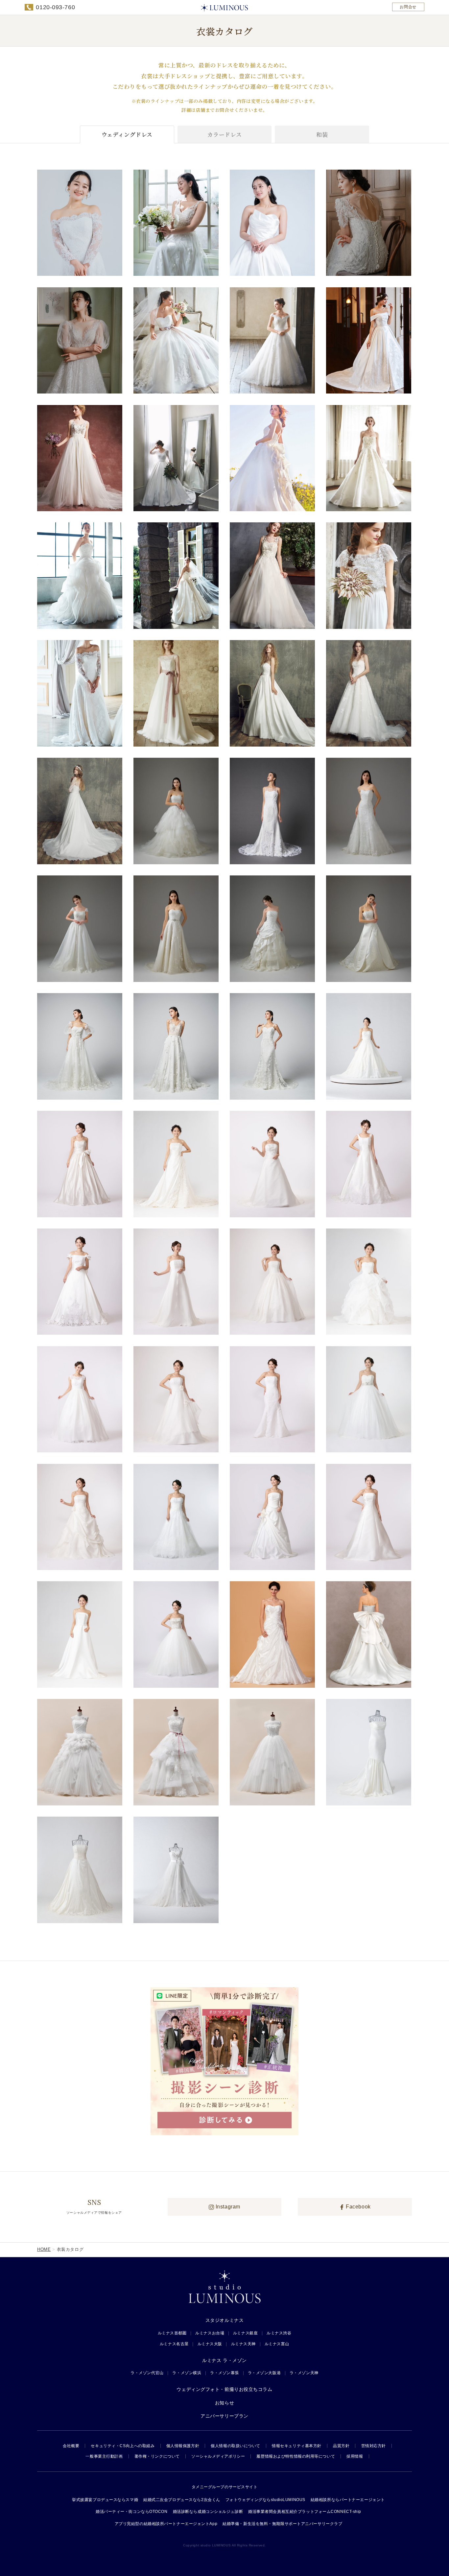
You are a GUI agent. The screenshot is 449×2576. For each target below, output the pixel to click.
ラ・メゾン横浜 (187, 2373)
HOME (44, 2249)
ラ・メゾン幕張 (225, 2373)
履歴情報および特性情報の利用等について (296, 2456)
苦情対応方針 (374, 2446)
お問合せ (408, 7)
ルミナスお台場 (210, 2333)
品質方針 (341, 2446)
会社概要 (71, 2446)
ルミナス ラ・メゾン (225, 2360)
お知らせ (225, 2403)
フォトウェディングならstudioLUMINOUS (265, 2500)
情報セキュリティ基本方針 (297, 2446)
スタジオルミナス (225, 2320)
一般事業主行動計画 (104, 2456)
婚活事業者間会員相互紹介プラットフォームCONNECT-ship (305, 2512)
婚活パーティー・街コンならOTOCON (132, 2512)
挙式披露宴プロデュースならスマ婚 (105, 2500)
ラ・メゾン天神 (304, 2373)
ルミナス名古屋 (174, 2344)
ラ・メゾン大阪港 (264, 2373)
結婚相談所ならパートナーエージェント (348, 2500)
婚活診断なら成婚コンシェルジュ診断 (208, 2512)
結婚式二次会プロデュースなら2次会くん (182, 2500)
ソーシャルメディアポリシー (218, 2456)
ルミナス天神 (243, 2344)
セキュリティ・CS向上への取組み (123, 2446)
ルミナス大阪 (210, 2344)
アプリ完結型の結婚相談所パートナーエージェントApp (166, 2524)
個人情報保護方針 (183, 2446)
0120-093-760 (55, 7)
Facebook (358, 2207)
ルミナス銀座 (245, 2333)
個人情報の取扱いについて (236, 2446)
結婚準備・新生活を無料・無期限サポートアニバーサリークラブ (282, 2524)
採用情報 (355, 2456)
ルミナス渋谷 (279, 2333)
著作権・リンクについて (157, 2456)
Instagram (227, 2207)
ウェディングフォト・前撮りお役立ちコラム (224, 2389)
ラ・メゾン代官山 (147, 2373)
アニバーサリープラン (225, 2416)
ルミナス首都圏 (172, 2333)
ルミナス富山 (277, 2344)
